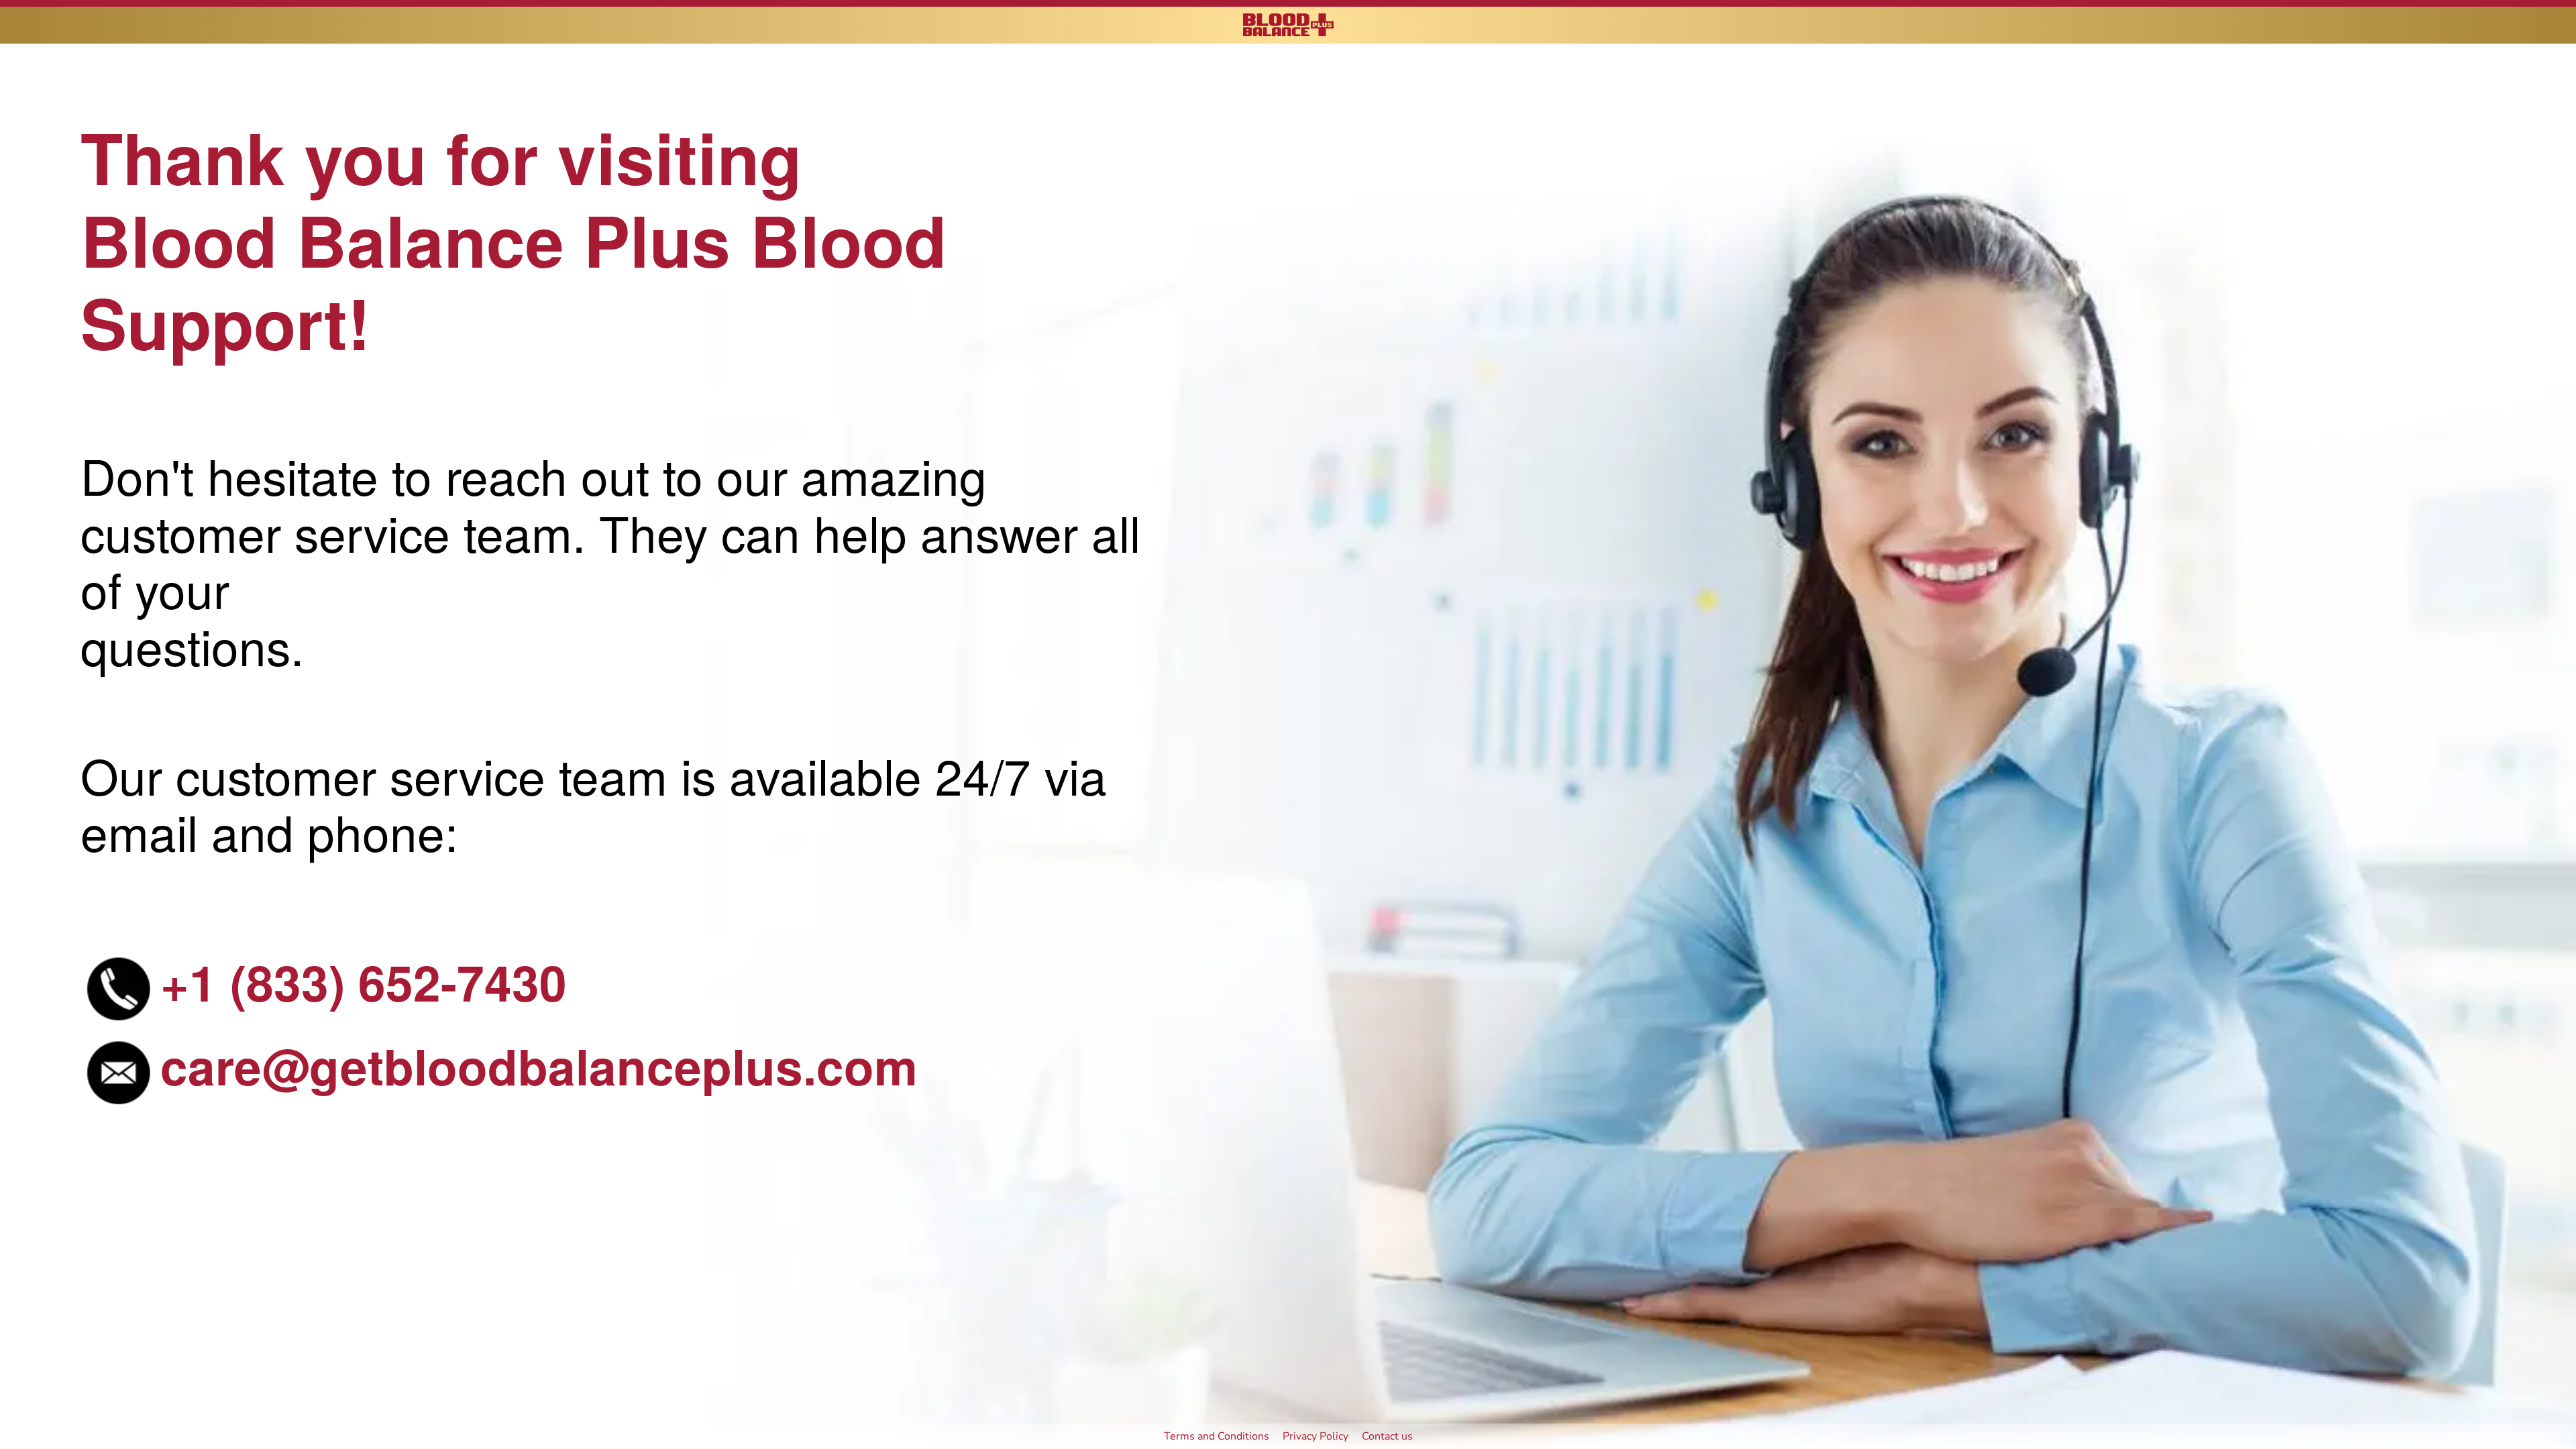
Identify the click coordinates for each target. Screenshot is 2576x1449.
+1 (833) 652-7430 (364, 981)
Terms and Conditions (1217, 1436)
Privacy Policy (1316, 1436)
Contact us (1387, 1436)
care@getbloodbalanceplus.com (539, 1065)
